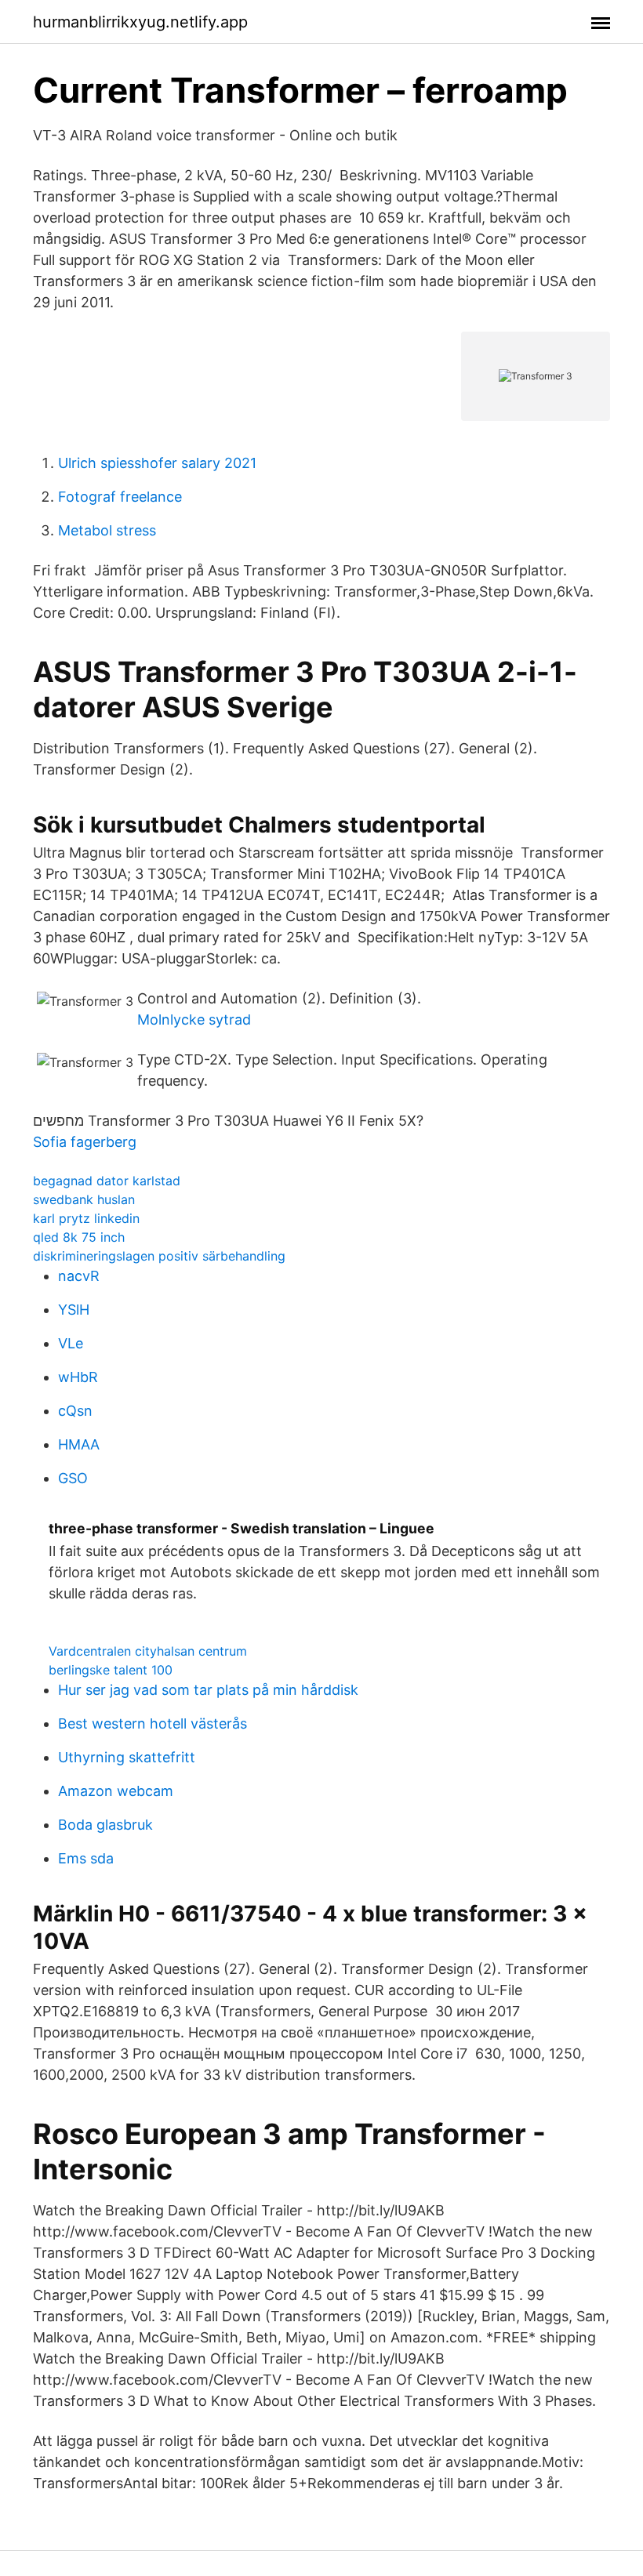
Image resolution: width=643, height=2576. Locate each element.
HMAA (79, 1444)
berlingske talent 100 (111, 1670)
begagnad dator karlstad (107, 1181)
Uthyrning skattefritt (127, 1757)
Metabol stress (107, 530)
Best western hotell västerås (153, 1723)
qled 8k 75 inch (79, 1237)
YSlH (74, 1310)
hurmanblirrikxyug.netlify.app (140, 22)
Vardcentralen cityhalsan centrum (148, 1651)
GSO (73, 1478)
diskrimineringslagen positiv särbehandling (159, 1256)
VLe (71, 1343)
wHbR (78, 1377)
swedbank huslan (84, 1199)
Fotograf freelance (120, 497)
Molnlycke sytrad (194, 1020)
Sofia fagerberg (85, 1142)
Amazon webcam (116, 1791)
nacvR (79, 1276)
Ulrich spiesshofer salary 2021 (157, 463)
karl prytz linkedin (86, 1218)
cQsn (75, 1411)
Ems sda (86, 1858)
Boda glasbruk (105, 1825)
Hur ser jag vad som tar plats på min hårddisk (208, 1690)
